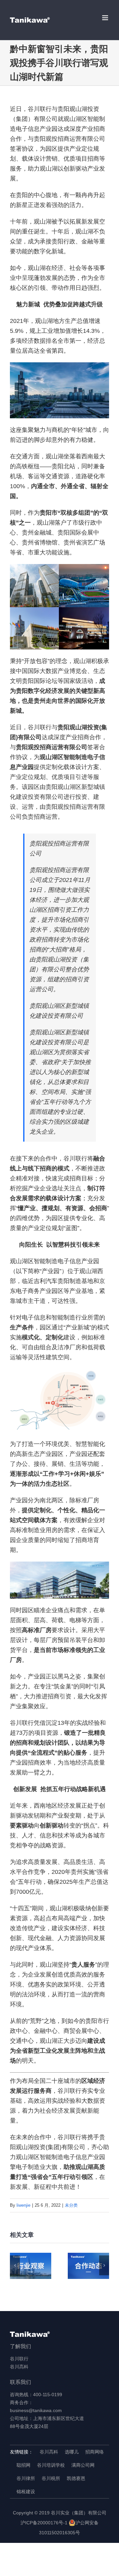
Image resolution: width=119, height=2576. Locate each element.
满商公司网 (83, 2465)
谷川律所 (26, 2478)
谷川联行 (19, 2359)
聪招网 (23, 2465)
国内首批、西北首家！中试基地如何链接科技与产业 (88, 2266)
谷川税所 (51, 2478)
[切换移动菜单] (106, 18)
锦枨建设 (26, 2492)
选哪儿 (72, 2452)
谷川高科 (19, 2367)
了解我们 (20, 2346)
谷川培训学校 (51, 2465)
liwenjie (23, 2205)
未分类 (71, 2205)
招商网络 (95, 2452)
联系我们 (20, 2382)
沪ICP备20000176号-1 (44, 2523)
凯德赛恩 (76, 2478)
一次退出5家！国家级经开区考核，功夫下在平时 (31, 2266)
